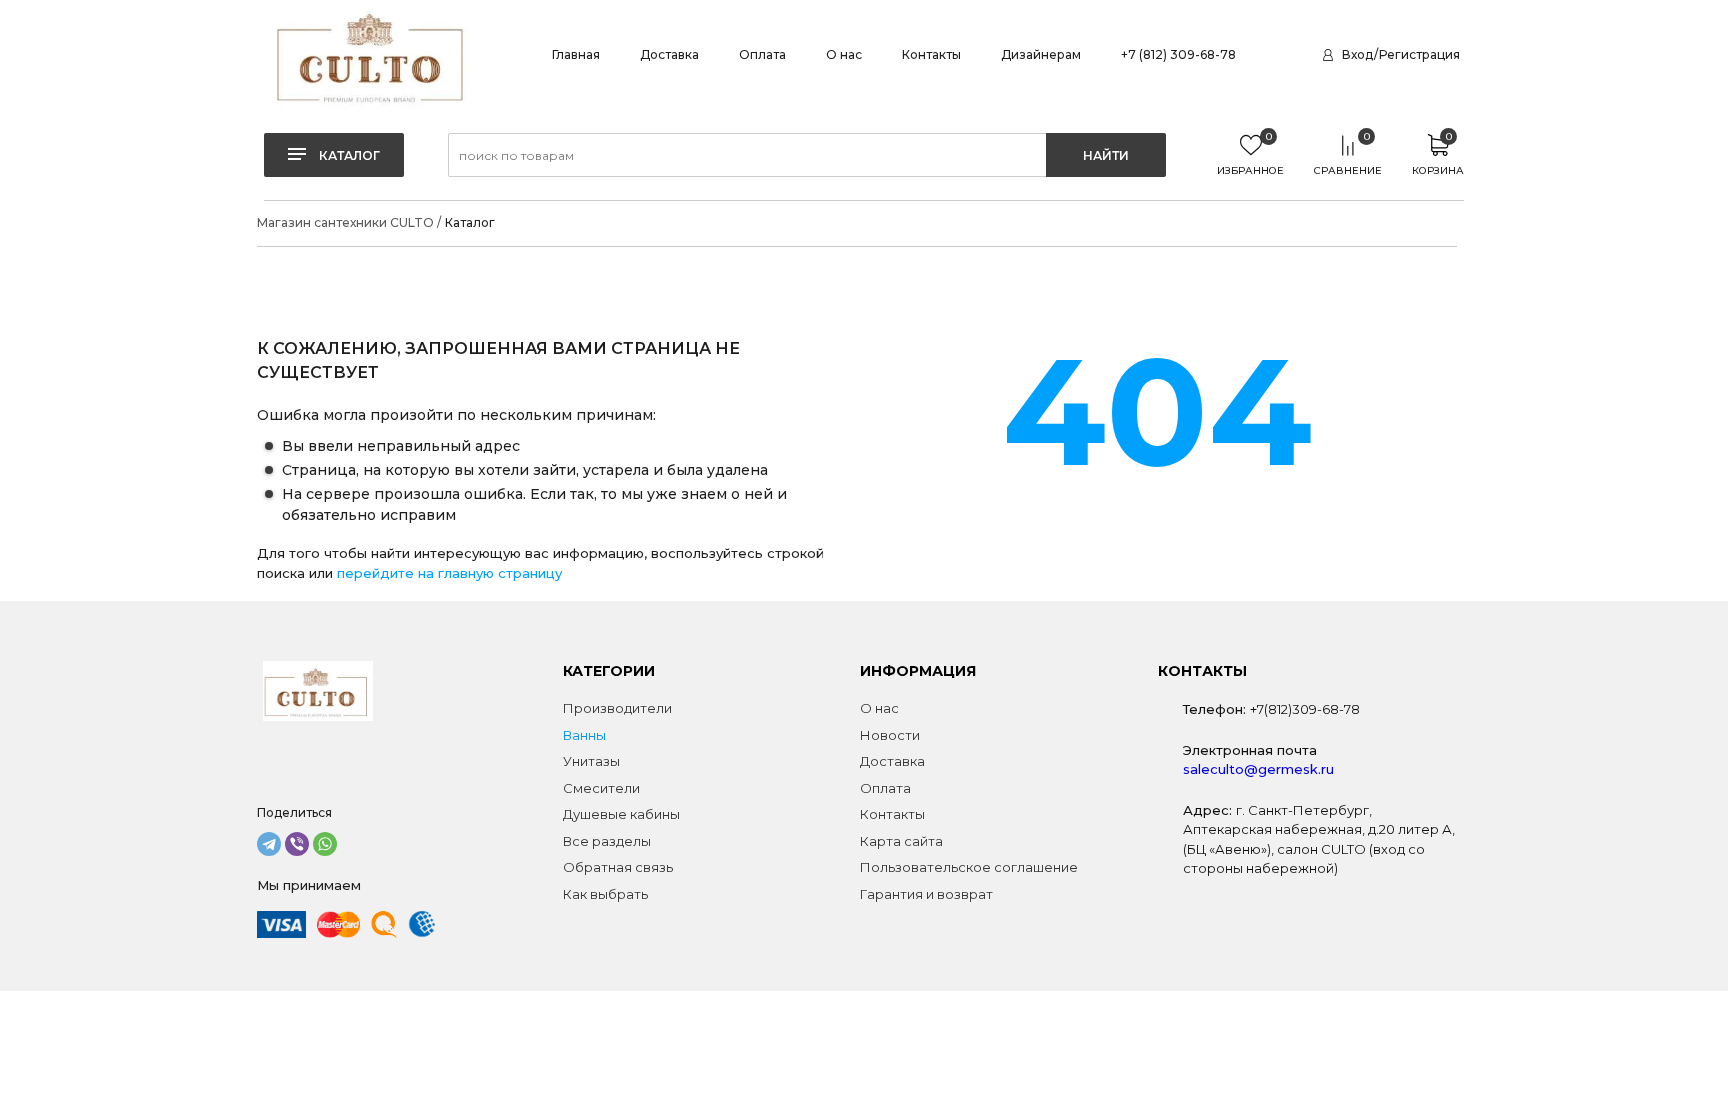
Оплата (762, 54)
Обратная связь (618, 867)
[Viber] (297, 844)
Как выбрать (605, 894)
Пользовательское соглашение (969, 867)
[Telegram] (269, 844)
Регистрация (1419, 54)
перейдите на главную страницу (449, 573)
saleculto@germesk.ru (1258, 769)
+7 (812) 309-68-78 (1178, 54)
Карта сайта (901, 841)
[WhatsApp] (325, 844)
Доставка (669, 54)
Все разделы (607, 841)
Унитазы (591, 761)
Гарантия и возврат (926, 894)
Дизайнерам (1041, 54)
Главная (576, 54)
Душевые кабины (621, 814)
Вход (1357, 54)
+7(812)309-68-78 (1305, 709)
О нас (844, 54)
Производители (617, 708)
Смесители (601, 788)
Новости (890, 735)
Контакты (931, 54)
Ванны (584, 735)
